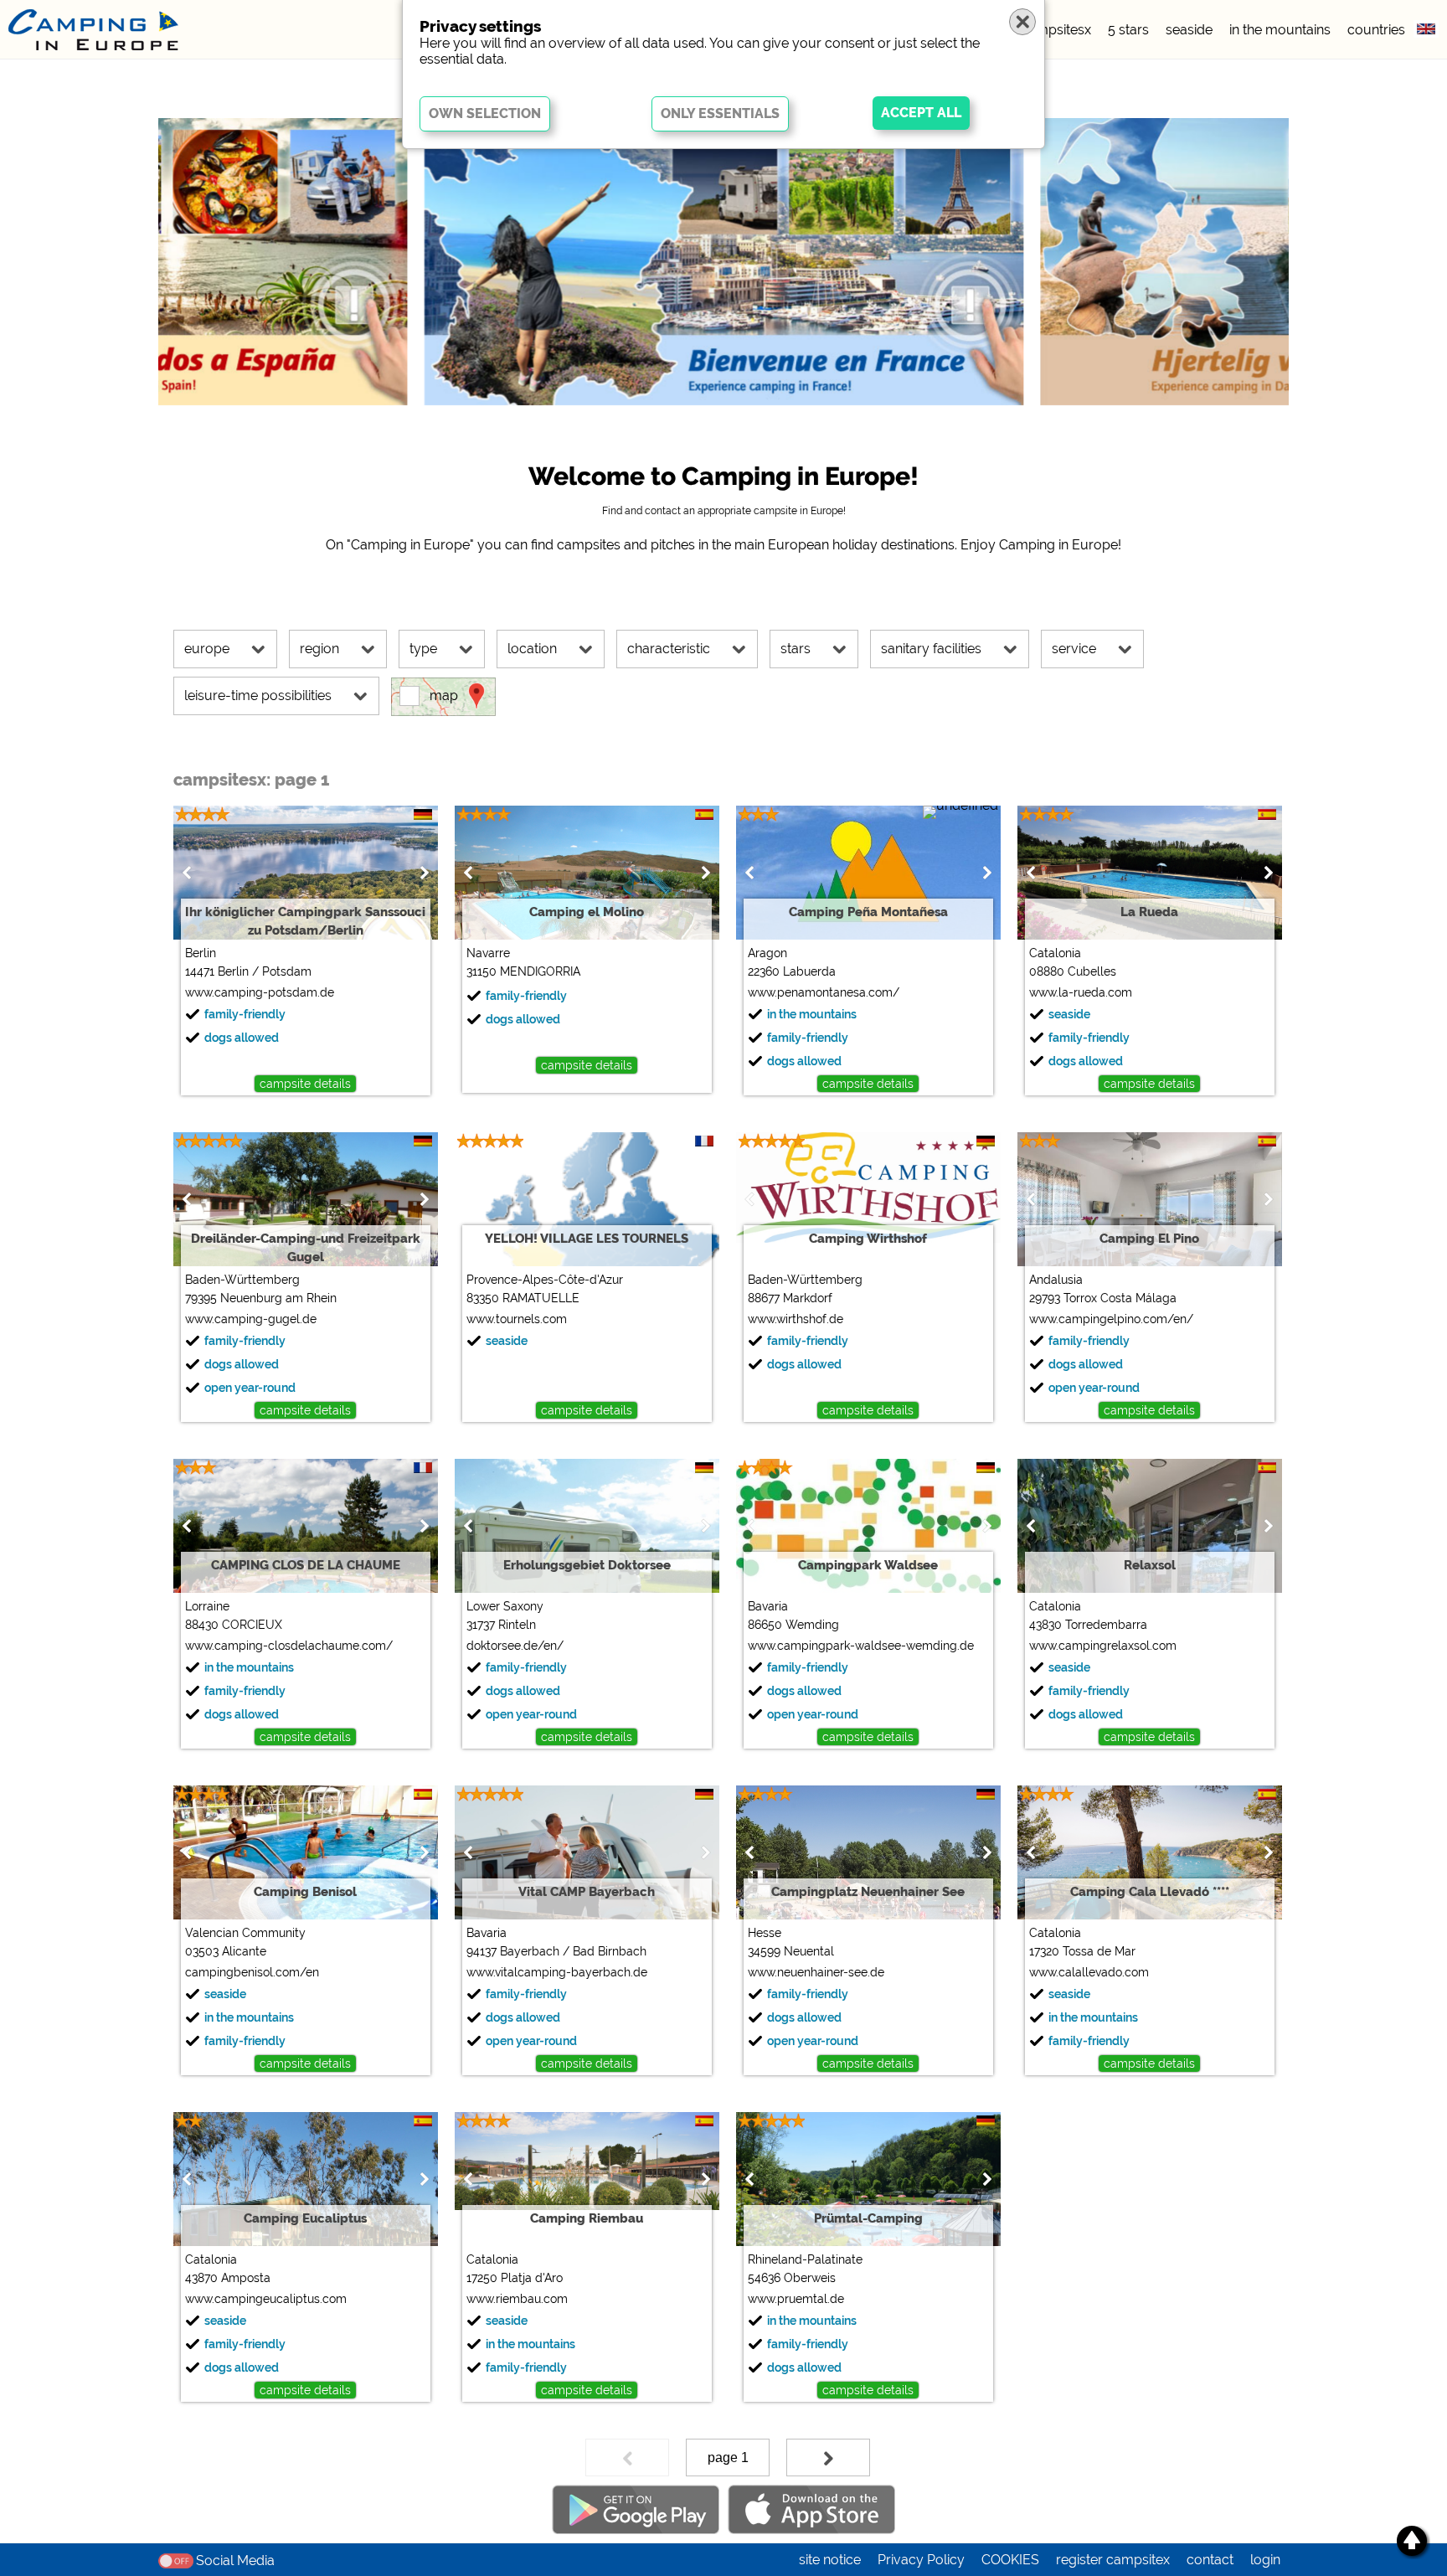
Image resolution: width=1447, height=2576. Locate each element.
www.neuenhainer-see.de (816, 1972)
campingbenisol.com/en (252, 1972)
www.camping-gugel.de (251, 1319)
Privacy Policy (921, 2560)
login (1265, 2560)
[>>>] (828, 2458)
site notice (830, 2560)
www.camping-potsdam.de (260, 992)
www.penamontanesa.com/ (824, 992)
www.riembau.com (517, 2299)
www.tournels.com (517, 1319)
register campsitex (1113, 2560)
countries (1376, 30)
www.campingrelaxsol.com (1103, 1646)
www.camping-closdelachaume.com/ (289, 1646)
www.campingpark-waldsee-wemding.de (861, 1646)
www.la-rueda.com (1081, 992)
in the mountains (1280, 30)
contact (1210, 2560)
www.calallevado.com (1089, 1972)
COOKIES (1010, 2560)
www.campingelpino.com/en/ (1111, 1319)
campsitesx (1056, 30)
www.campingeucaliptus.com (266, 2299)
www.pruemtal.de (796, 2299)
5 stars (1128, 30)
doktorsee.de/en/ (515, 1646)
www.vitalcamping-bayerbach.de (557, 1972)
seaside (1189, 30)
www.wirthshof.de (796, 1319)
